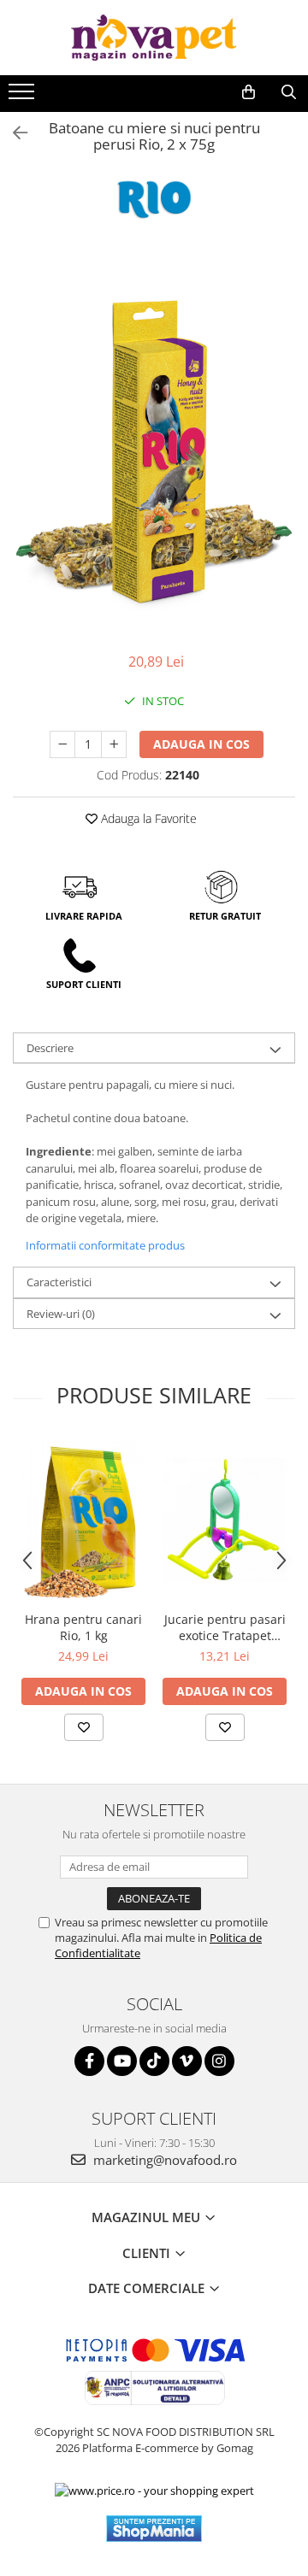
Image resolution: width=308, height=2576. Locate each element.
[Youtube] (122, 2061)
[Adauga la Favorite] (84, 1727)
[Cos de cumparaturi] (249, 92)
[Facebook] (89, 2061)
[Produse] (24, 97)
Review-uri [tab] (61, 1314)
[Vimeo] (187, 2061)
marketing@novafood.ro (163, 2160)
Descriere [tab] (50, 1048)
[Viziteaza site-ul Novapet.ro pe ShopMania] (154, 2529)
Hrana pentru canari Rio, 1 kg (83, 1627)
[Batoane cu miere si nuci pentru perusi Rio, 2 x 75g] (154, 447)
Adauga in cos (201, 744)
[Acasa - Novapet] (154, 38)
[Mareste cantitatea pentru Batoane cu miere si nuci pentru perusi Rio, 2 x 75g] (114, 744)
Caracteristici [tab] (59, 1282)
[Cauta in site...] (289, 92)
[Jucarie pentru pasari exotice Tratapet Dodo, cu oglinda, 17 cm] (225, 1520)
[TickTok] (154, 2061)
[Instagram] (219, 2061)
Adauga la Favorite (147, 818)
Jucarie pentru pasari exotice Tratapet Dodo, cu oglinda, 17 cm (225, 1627)
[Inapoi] (13, 133)
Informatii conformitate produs (105, 1245)
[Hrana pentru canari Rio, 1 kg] (83, 1520)
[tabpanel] (154, 447)
